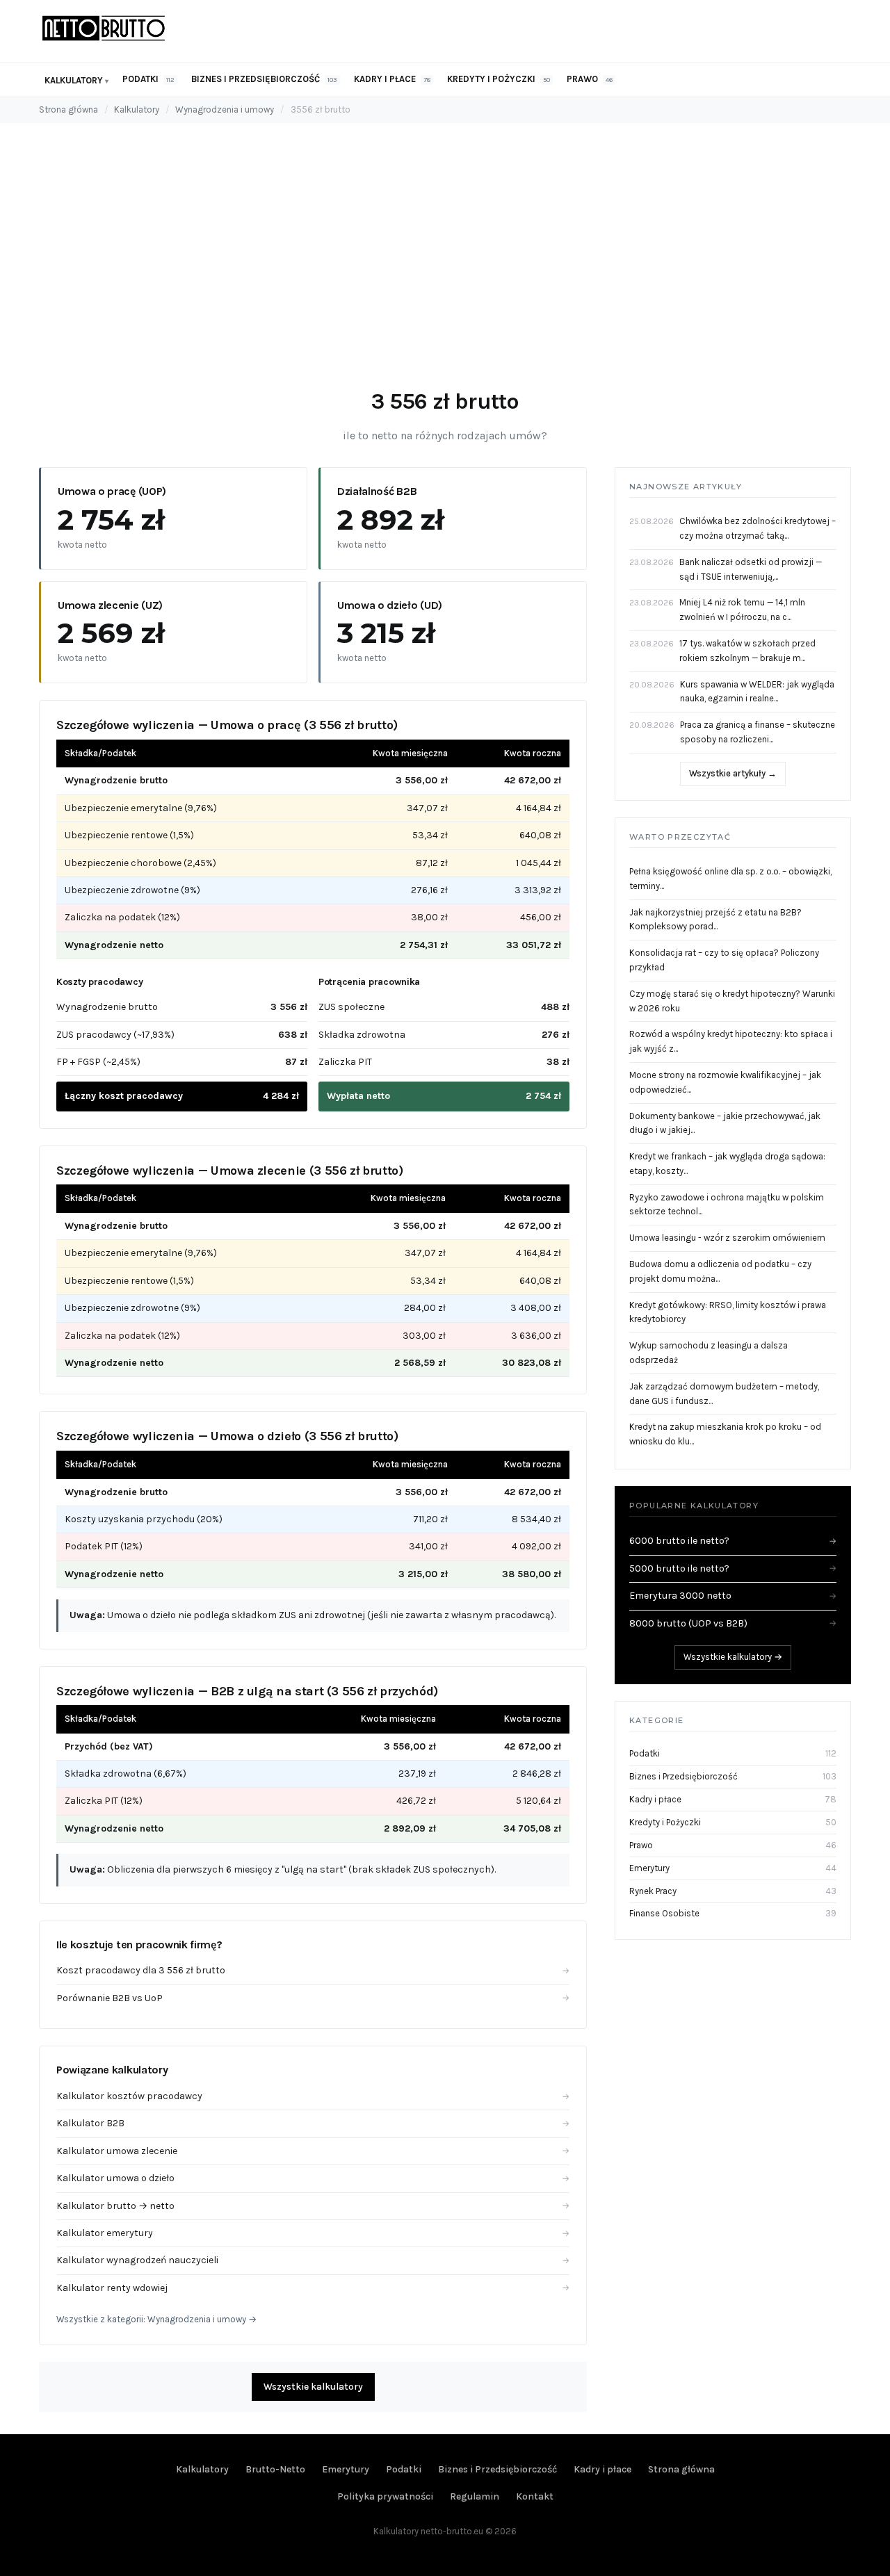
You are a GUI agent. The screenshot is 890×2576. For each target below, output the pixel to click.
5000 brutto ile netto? (733, 1568)
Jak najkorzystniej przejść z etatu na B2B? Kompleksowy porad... (715, 920)
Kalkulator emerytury (313, 2233)
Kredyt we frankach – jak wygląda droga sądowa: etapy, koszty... (727, 1164)
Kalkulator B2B (313, 2123)
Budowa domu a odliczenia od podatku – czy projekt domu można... (720, 1271)
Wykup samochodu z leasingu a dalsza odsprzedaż (709, 1353)
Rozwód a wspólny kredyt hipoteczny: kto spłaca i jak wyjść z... (731, 1041)
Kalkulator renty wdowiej (313, 2288)
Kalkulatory (74, 80)
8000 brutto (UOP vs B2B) (733, 1623)
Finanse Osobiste (664, 1913)
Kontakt (535, 2496)
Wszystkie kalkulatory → (733, 1657)
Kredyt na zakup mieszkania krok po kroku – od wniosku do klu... (725, 1434)
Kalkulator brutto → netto (313, 2206)
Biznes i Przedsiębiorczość (264, 79)
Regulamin (475, 2496)
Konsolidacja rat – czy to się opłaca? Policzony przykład (724, 960)
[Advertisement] (445, 266)
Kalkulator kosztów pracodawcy (313, 2096)
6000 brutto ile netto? (733, 1541)
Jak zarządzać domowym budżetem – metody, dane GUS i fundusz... (724, 1394)
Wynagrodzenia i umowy (225, 109)
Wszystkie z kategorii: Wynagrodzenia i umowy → (156, 2319)
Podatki (148, 79)
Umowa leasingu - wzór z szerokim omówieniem (727, 1238)
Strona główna (68, 109)
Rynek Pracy (653, 1891)
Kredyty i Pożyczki (499, 79)
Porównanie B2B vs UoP (313, 1998)
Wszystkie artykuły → (733, 773)
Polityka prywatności (385, 2496)
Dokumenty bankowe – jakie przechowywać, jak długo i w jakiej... (725, 1123)
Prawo (590, 79)
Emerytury (649, 1868)
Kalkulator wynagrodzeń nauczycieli (313, 2260)
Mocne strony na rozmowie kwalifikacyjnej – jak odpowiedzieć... (725, 1082)
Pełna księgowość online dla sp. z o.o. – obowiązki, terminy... (730, 879)
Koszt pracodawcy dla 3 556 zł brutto (313, 1970)
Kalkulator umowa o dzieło (313, 2178)
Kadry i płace (392, 79)
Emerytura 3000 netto (733, 1596)
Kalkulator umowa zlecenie (313, 2151)
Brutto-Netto (275, 2469)
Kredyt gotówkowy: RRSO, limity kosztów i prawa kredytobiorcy (728, 1312)
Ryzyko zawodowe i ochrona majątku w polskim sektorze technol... (727, 1205)
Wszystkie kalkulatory (313, 2387)
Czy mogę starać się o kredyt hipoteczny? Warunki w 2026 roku (732, 1001)
